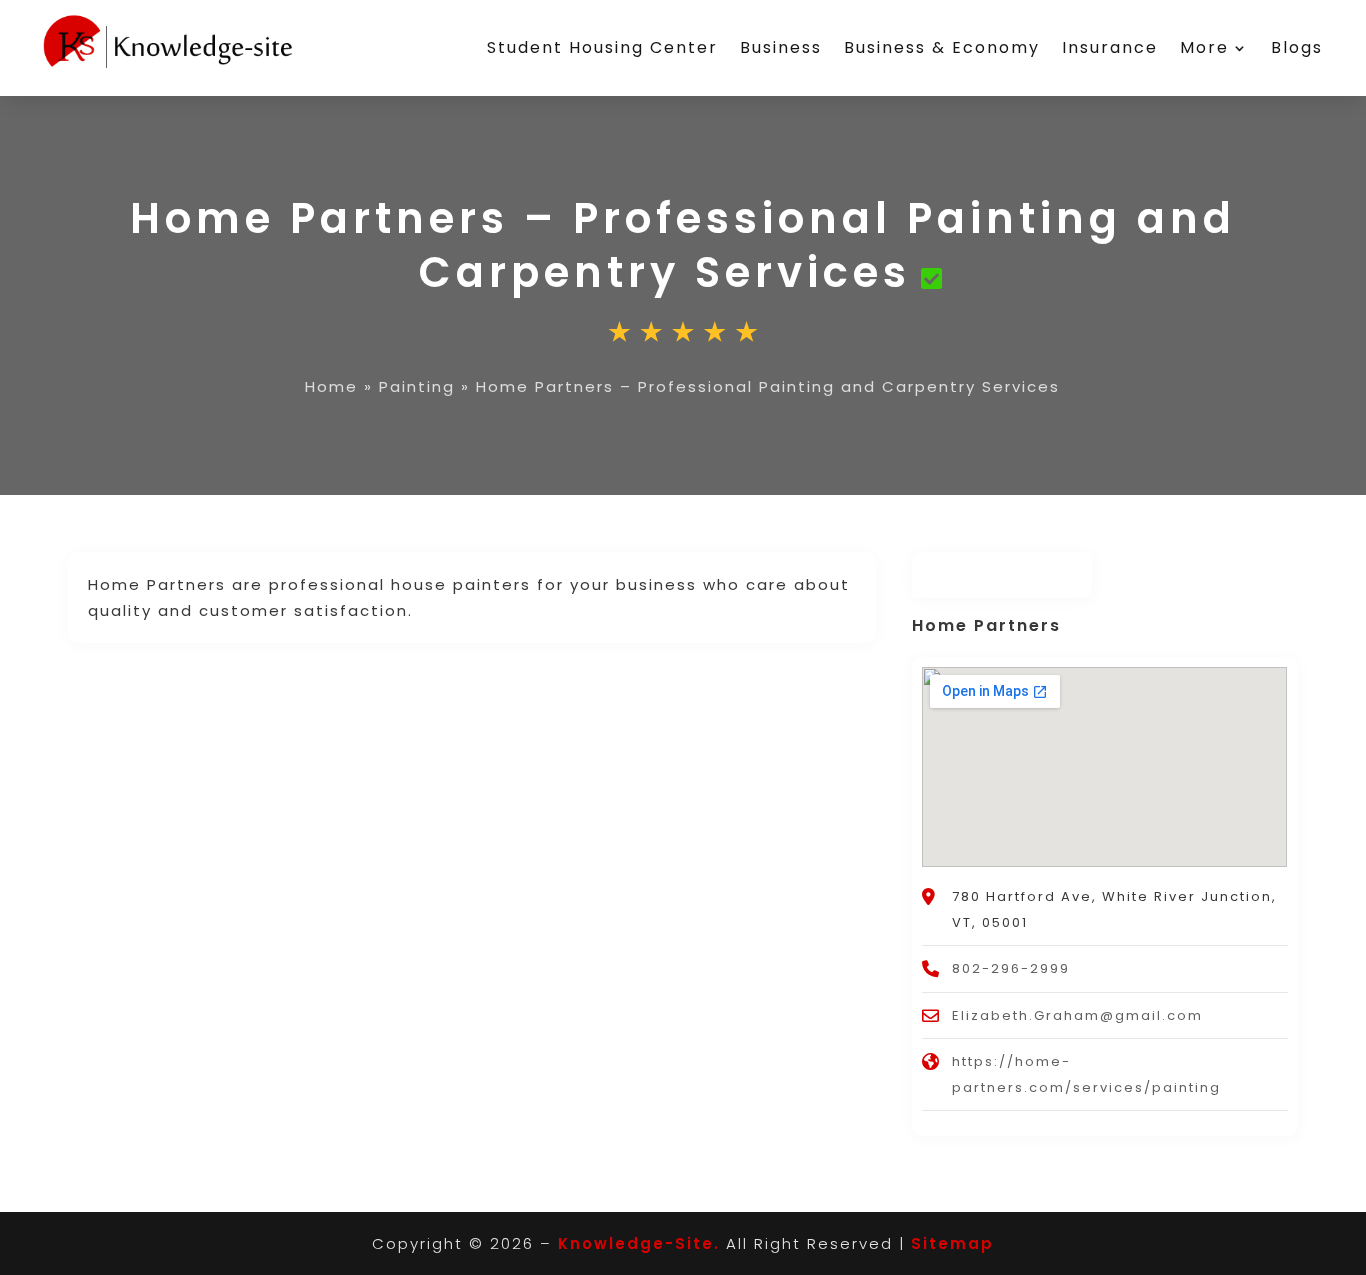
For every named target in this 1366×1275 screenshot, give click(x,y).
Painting (417, 386)
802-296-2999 (1011, 968)
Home (331, 386)
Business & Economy (942, 47)
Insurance (1110, 47)
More (1204, 47)
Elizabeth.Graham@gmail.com (1077, 1015)
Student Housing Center (602, 47)
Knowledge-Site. (639, 1243)
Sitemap (952, 1243)
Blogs (1297, 47)
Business (781, 47)
